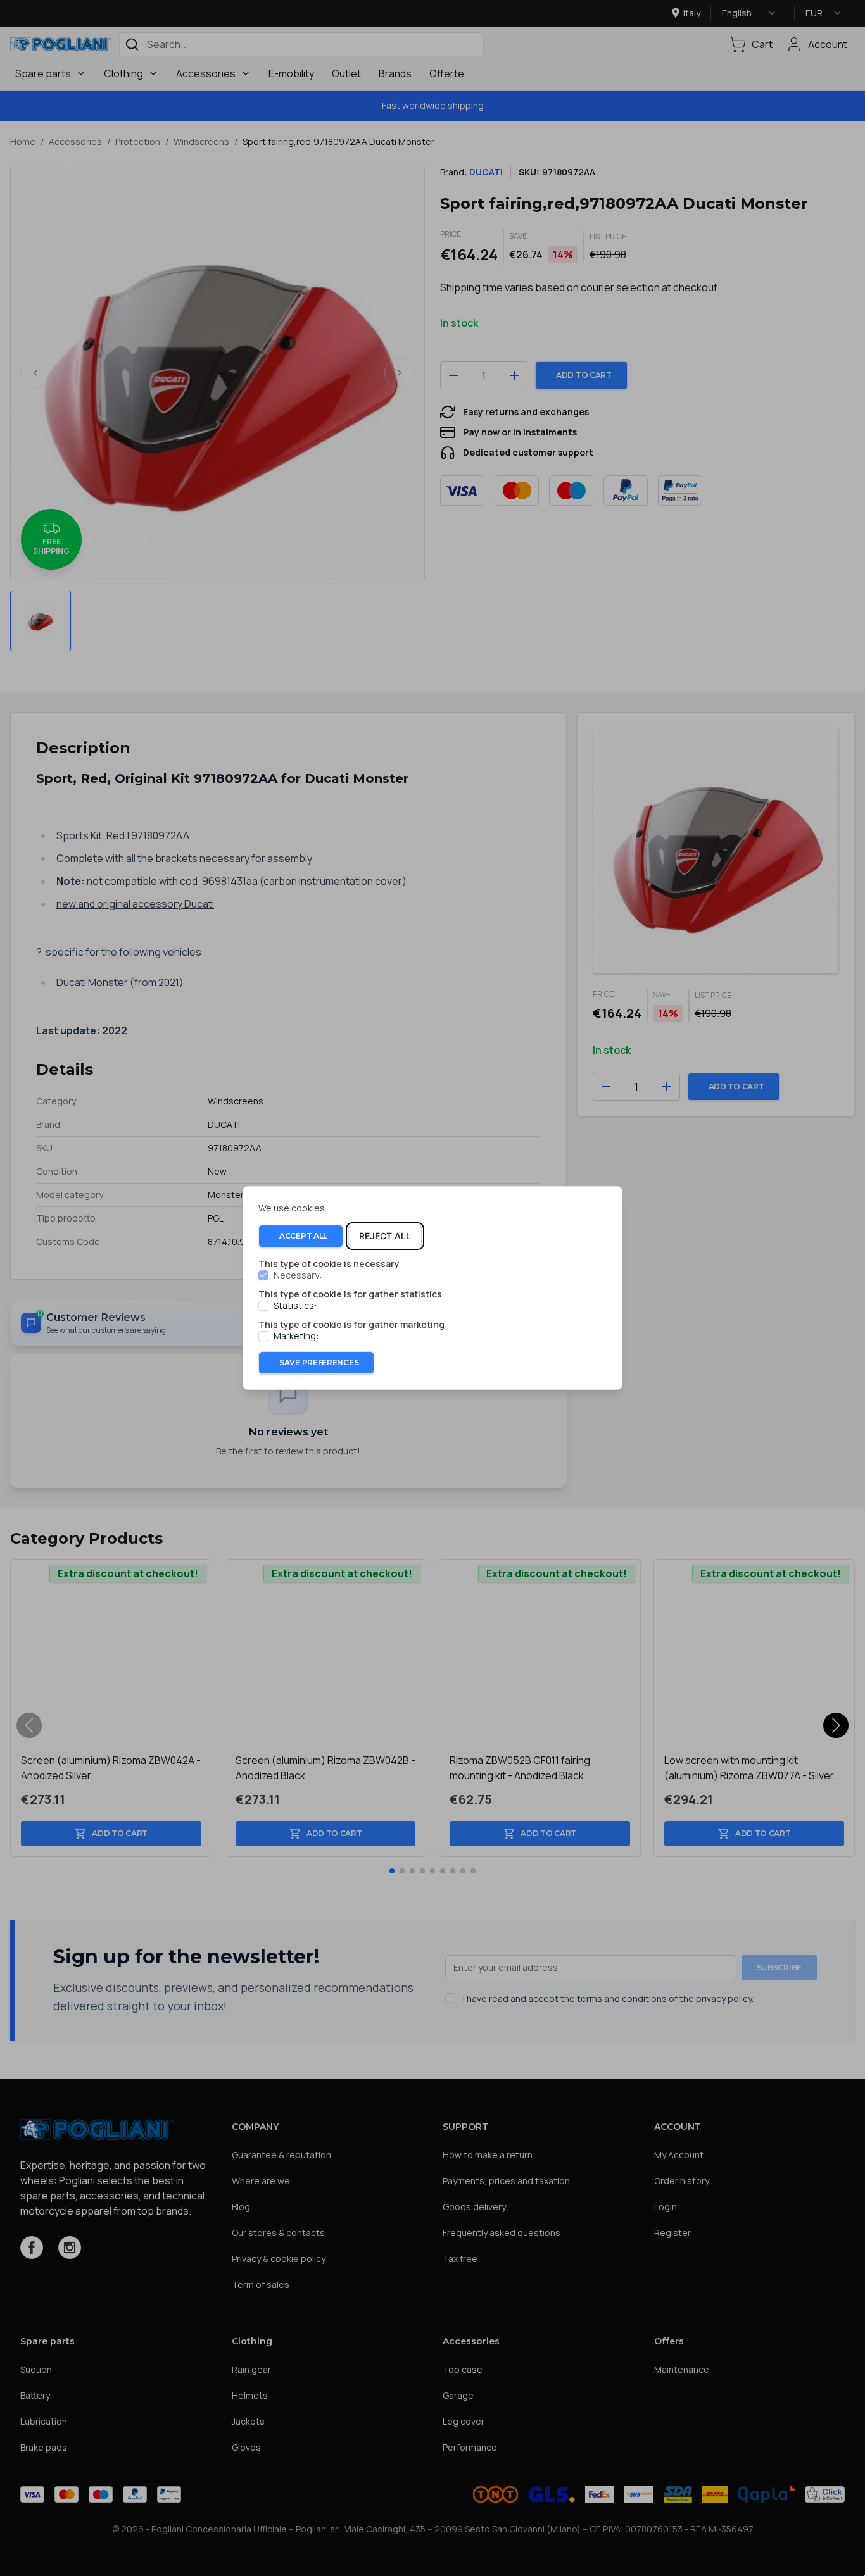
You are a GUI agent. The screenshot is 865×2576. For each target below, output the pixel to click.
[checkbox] (263, 1275)
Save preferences (319, 1362)
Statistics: (295, 1306)
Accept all (303, 1236)
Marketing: (296, 1336)
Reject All (385, 1236)
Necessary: (298, 1275)
